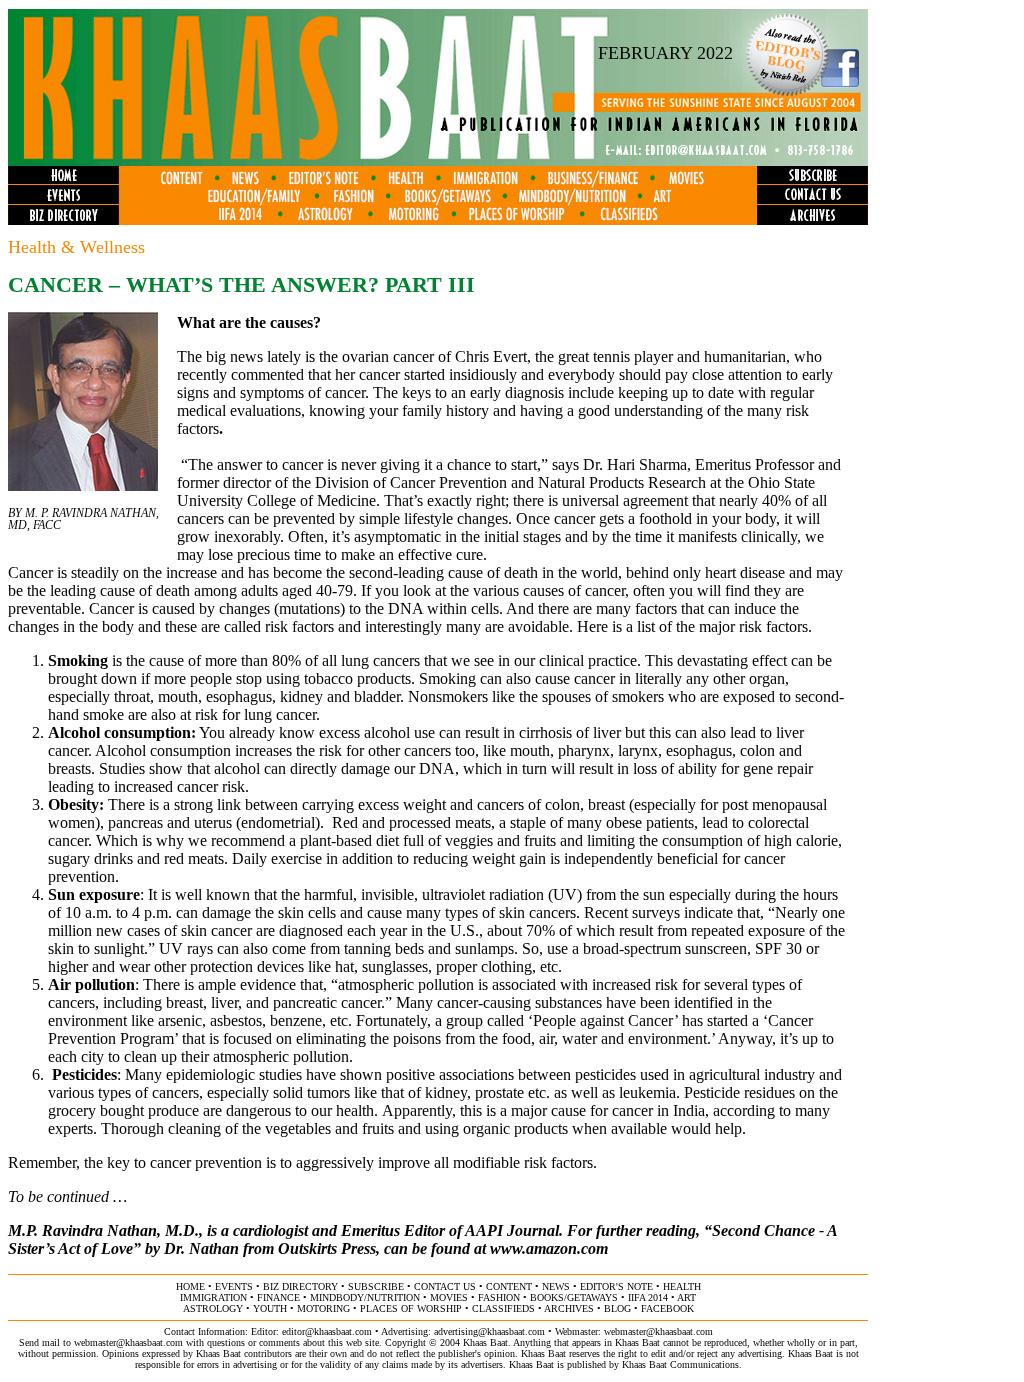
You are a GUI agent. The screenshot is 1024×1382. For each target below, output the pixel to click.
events (234, 1286)
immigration (213, 1297)
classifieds (503, 1308)
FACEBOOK (667, 1308)
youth (270, 1308)
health (682, 1286)
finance (278, 1297)
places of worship (411, 1308)
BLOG (617, 1308)
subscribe (376, 1286)
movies (449, 1297)
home (190, 1286)
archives (569, 1308)
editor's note (616, 1286)
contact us (445, 1286)
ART (686, 1297)
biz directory (300, 1286)
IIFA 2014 (648, 1297)
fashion (499, 1297)
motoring (323, 1308)
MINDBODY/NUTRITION (365, 1297)
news (556, 1286)
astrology (213, 1308)
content (509, 1286)
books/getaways (574, 1297)
